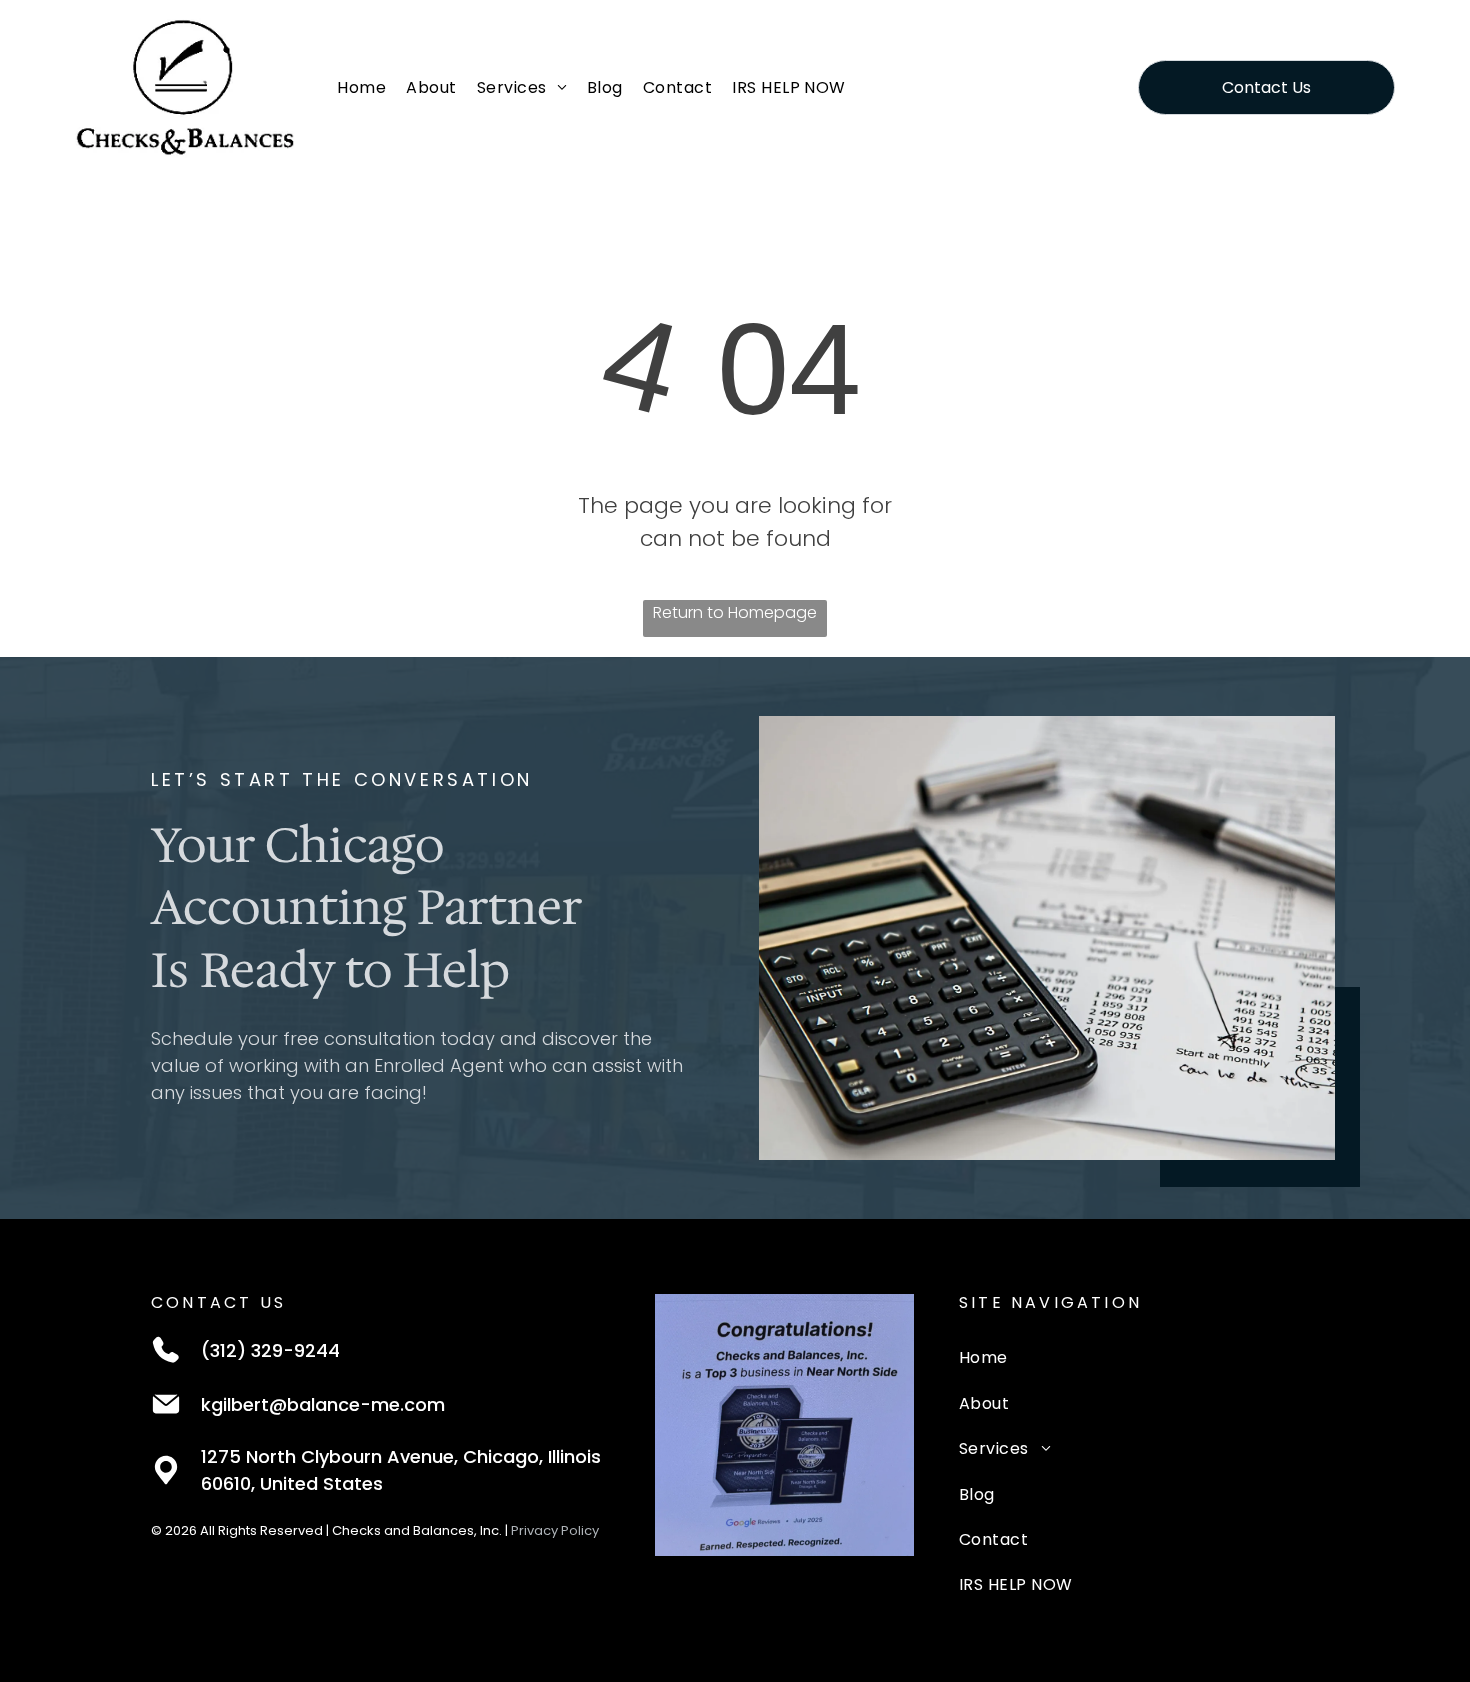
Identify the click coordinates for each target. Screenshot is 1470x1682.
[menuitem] (361, 86)
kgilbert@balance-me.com (323, 1404)
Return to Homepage (735, 612)
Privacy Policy (555, 1530)
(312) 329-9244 (270, 1350)
